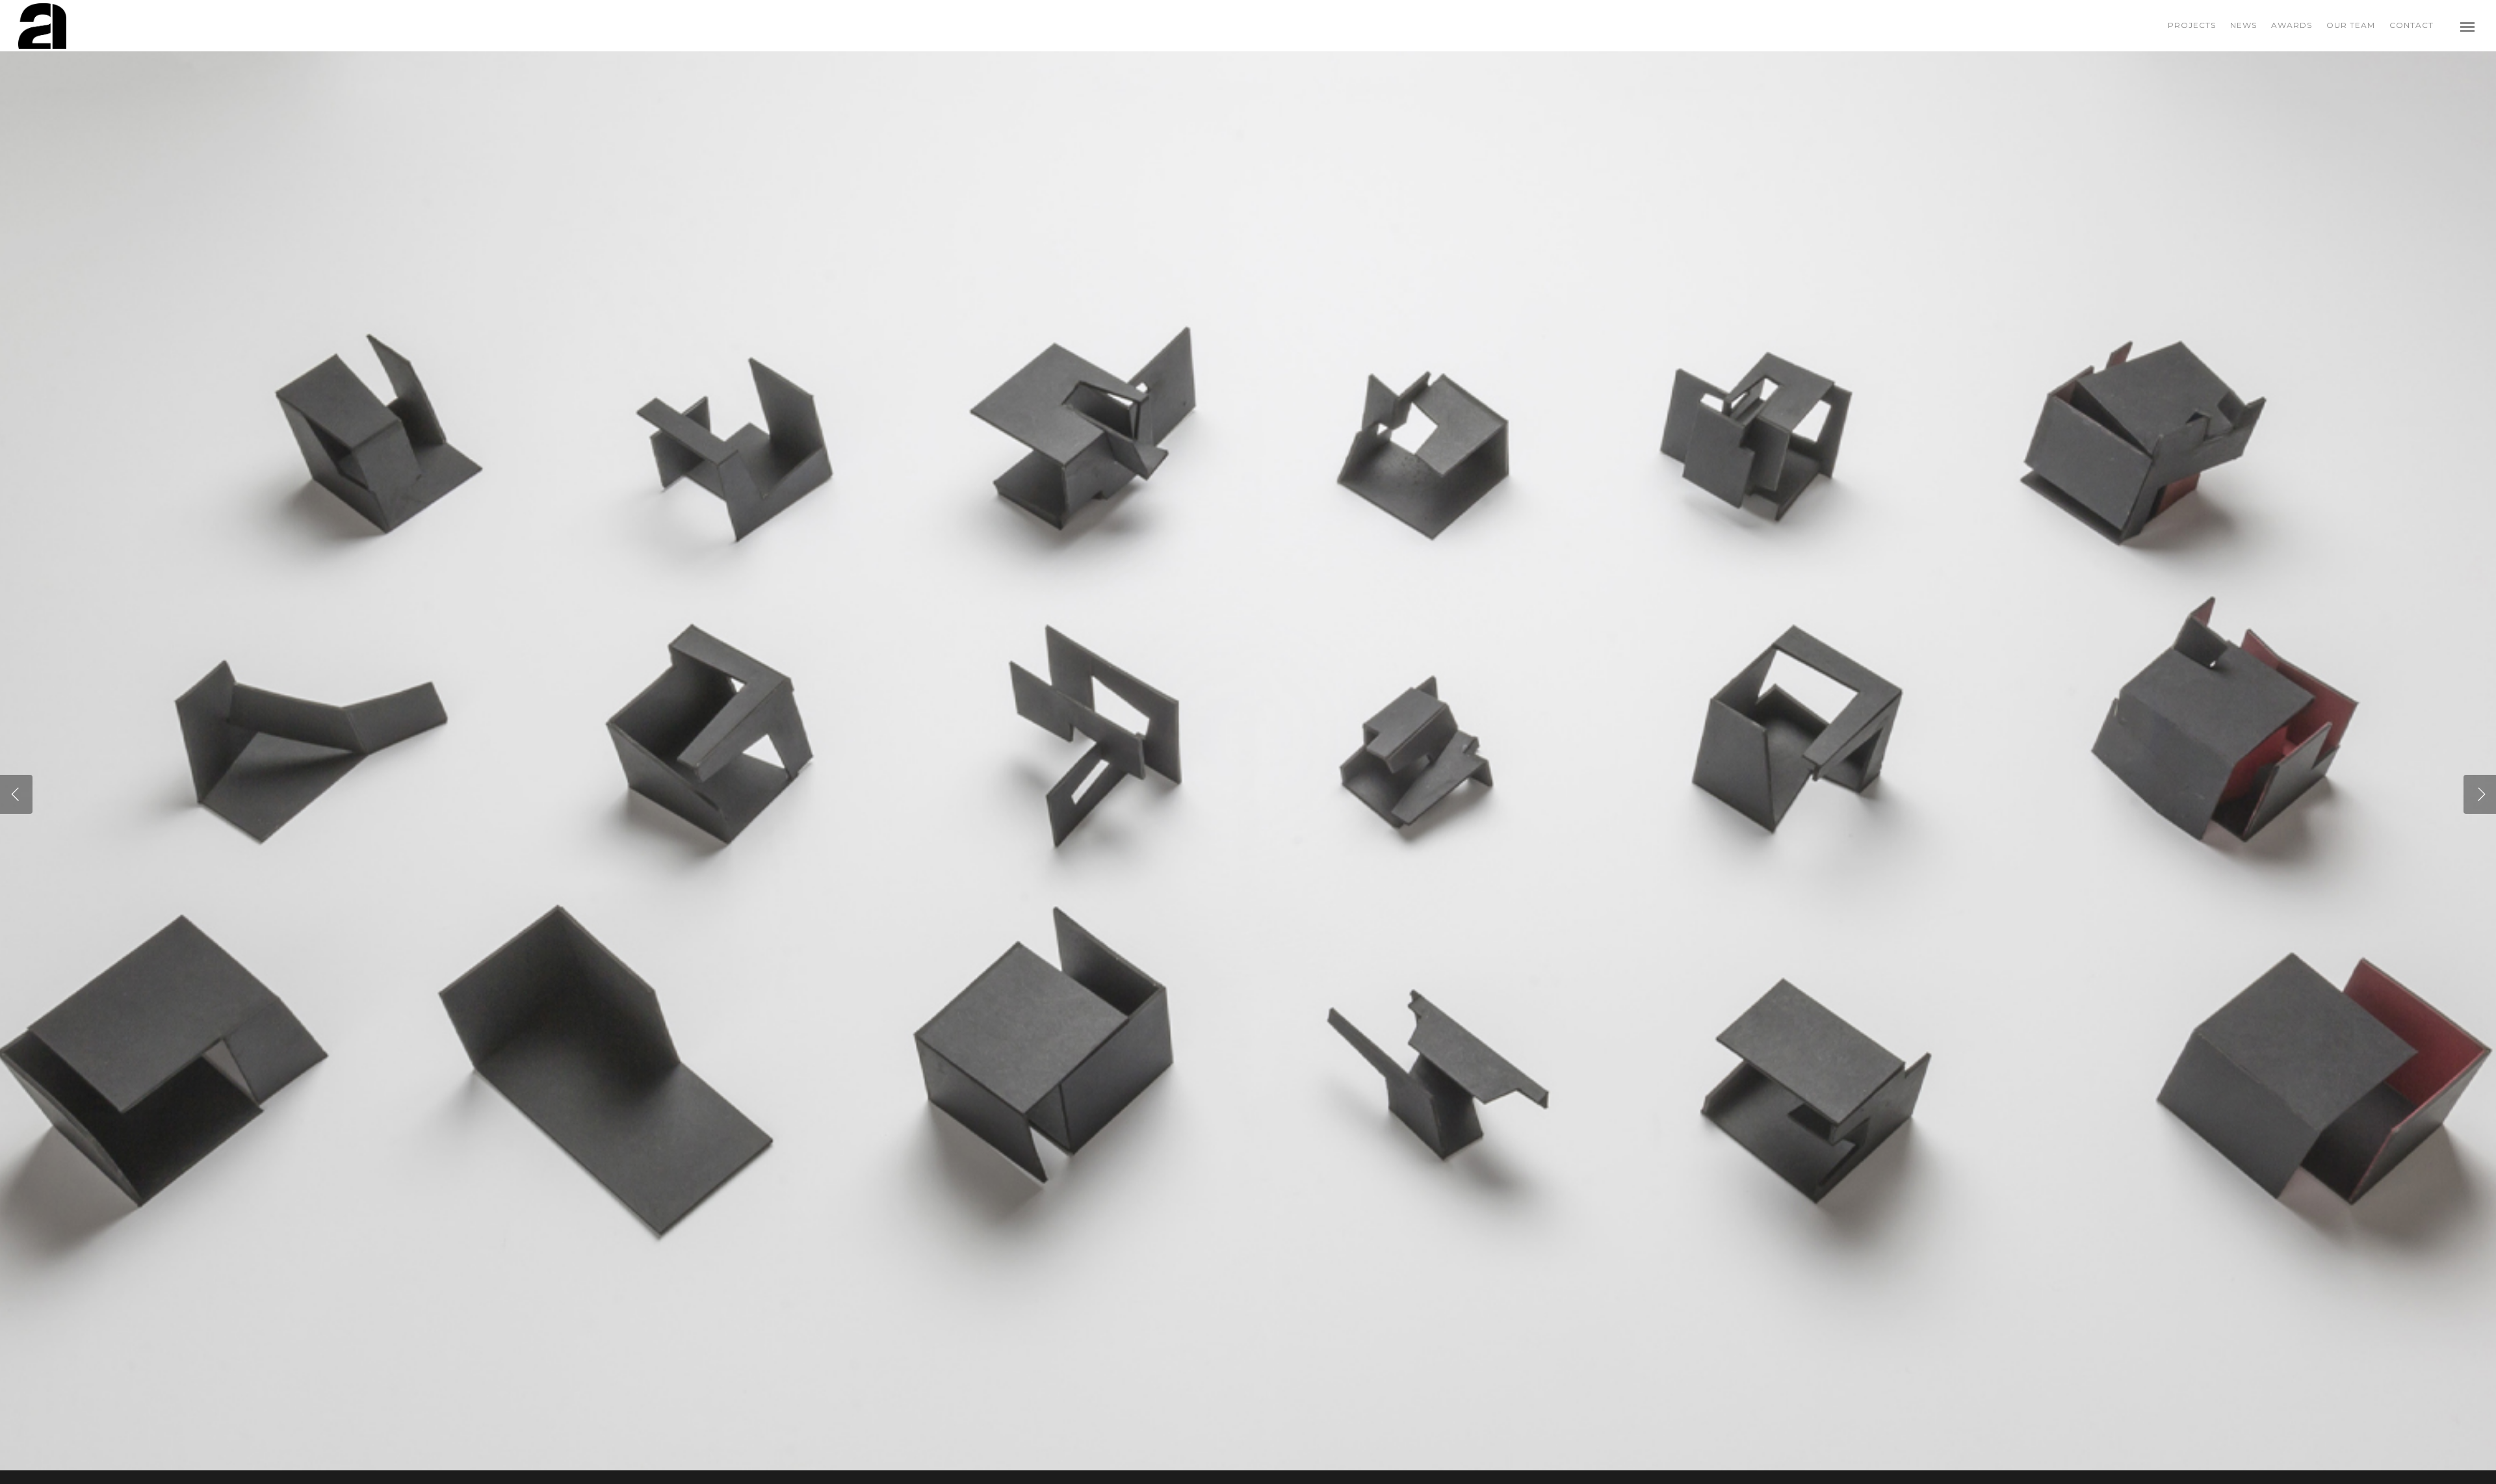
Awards (2292, 25)
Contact (2411, 25)
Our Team (2351, 25)
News (2243, 25)
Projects (2192, 25)
